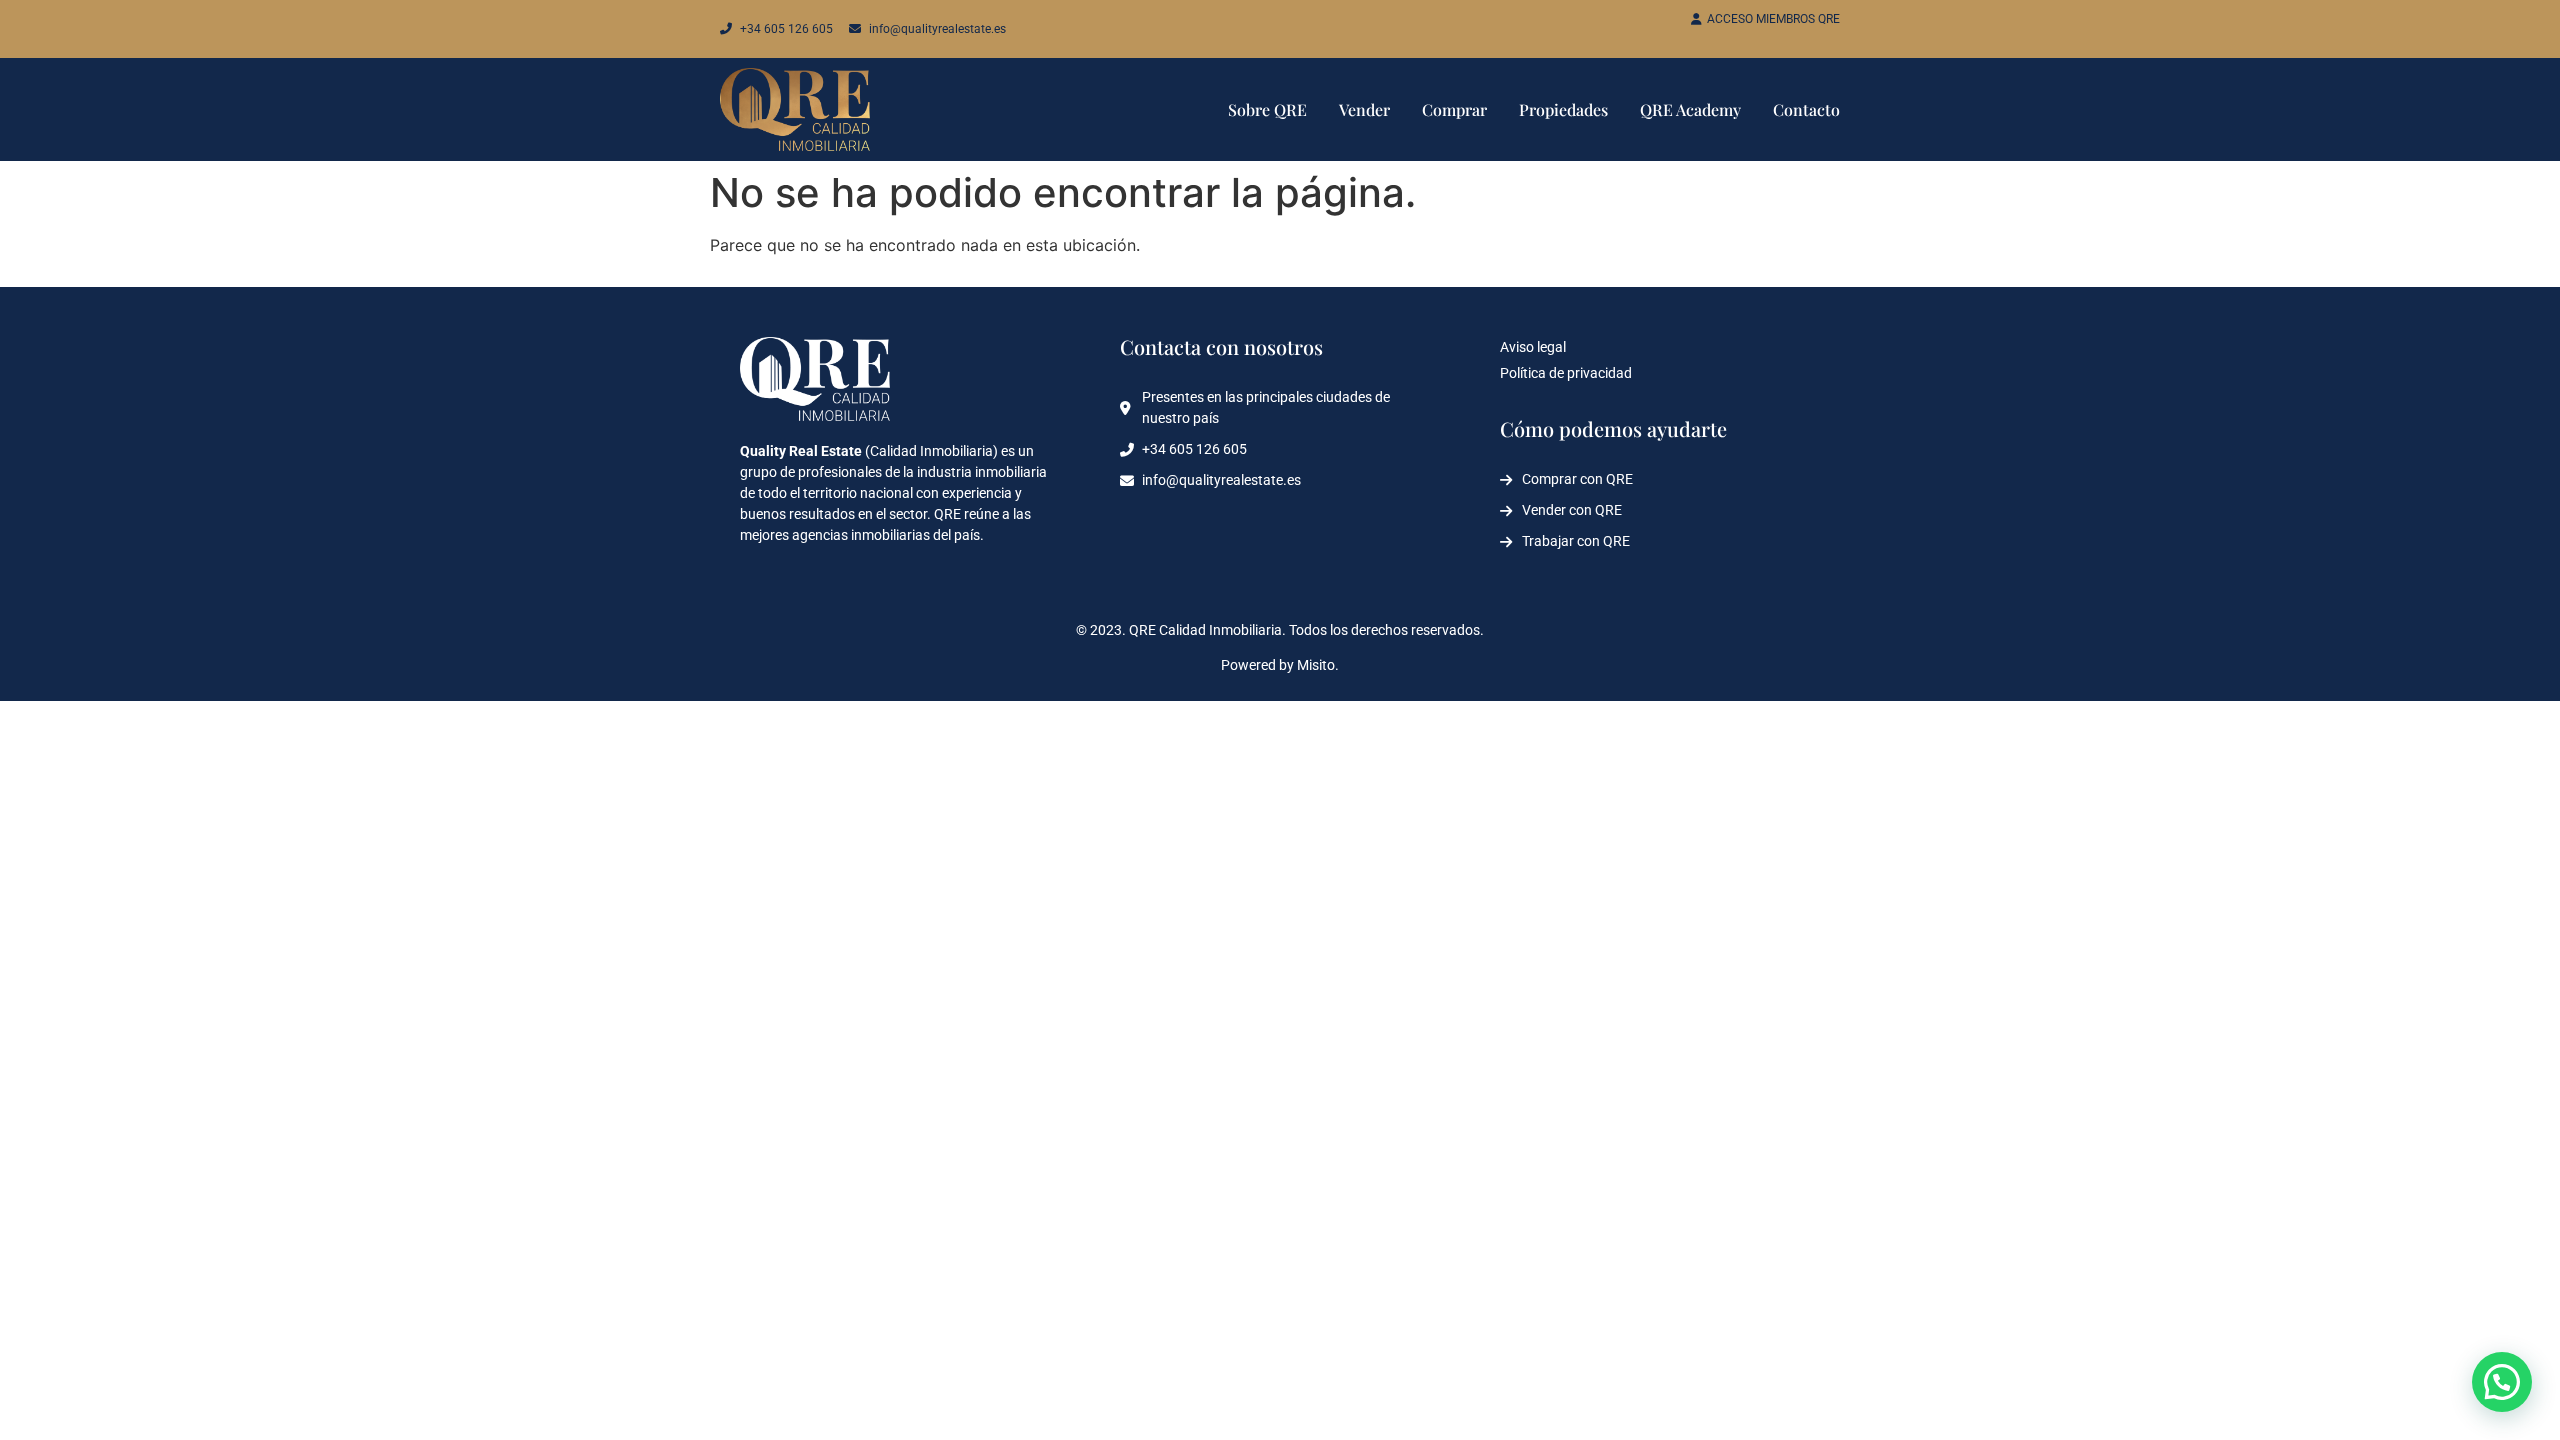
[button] (2502, 1382)
